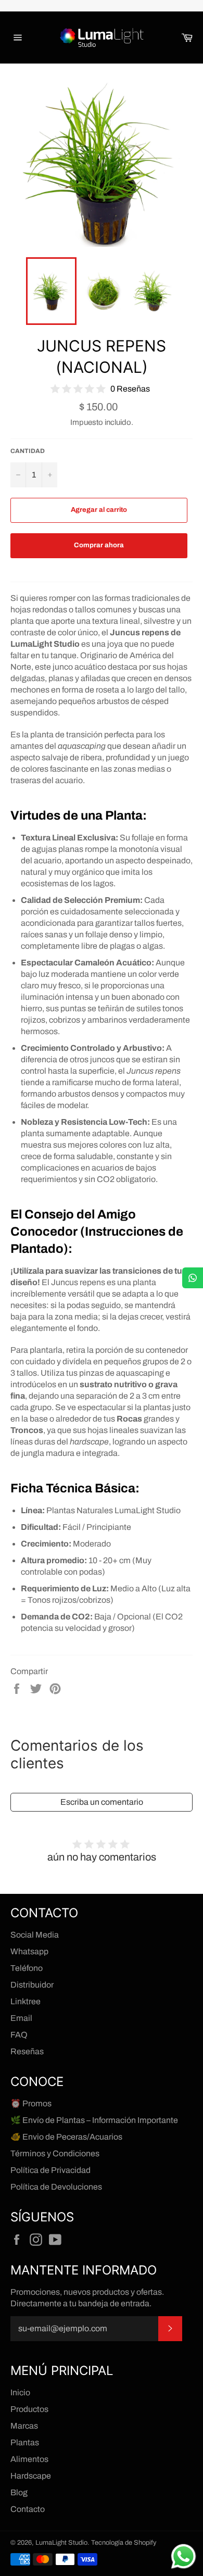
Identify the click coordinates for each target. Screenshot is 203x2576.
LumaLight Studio (61, 2543)
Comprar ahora (99, 545)
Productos (29, 2409)
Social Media (35, 1935)
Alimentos (29, 2459)
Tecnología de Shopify (124, 2543)
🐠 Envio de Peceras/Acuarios (66, 2137)
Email (21, 2018)
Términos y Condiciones (55, 2153)
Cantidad (28, 451)
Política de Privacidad (50, 2170)
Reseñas (27, 2051)
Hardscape (31, 2476)
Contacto (28, 2509)
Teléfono (27, 1968)
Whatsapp (29, 1951)
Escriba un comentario (102, 1802)
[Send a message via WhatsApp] (183, 2556)
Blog (19, 2492)
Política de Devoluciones (56, 2187)
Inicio (20, 2392)
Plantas (25, 2442)
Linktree (26, 2001)
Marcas (24, 2426)
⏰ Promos (31, 2103)
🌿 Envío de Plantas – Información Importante (94, 2120)
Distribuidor (32, 1985)
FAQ (19, 2035)
